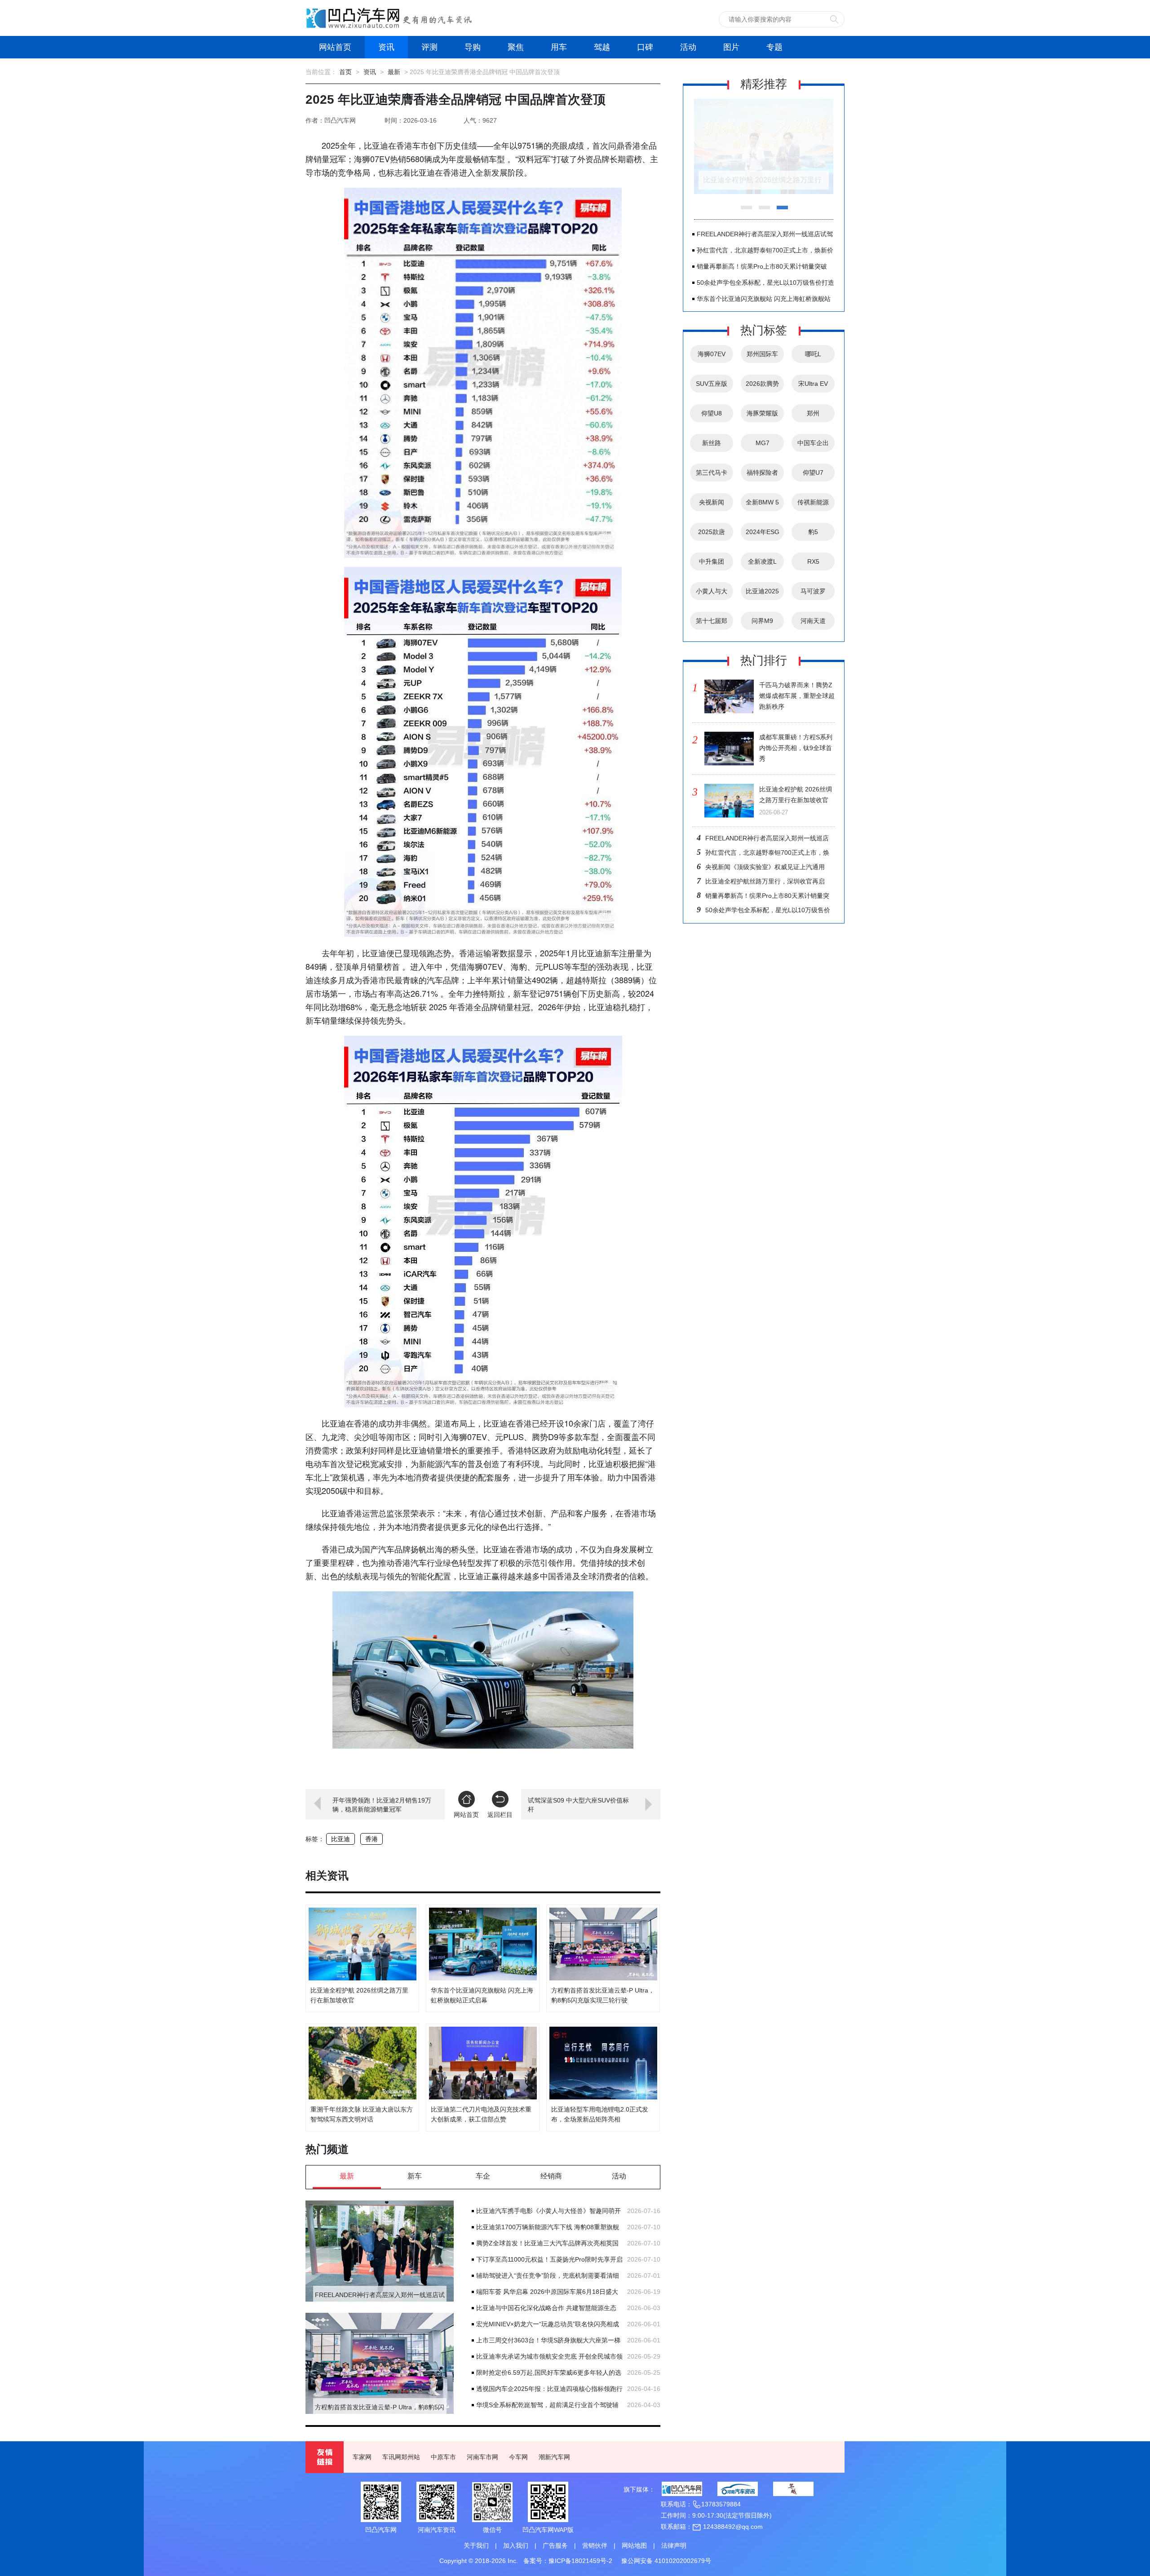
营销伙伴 (595, 2545)
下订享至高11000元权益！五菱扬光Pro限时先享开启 (549, 2259)
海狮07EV (712, 354)
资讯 (386, 47)
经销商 (551, 2176)
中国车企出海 (813, 446)
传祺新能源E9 (813, 505)
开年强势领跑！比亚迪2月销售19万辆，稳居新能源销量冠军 (382, 1805)
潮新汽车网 (554, 2457)
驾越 (602, 47)
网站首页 (335, 47)
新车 (415, 2176)
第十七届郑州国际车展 (712, 623)
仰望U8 (712, 413)
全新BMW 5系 (762, 505)
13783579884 (721, 2504)
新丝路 (712, 443)
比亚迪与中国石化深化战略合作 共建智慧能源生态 (546, 2308)
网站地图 (634, 2545)
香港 (372, 1839)
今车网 (518, 2457)
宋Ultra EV (813, 384)
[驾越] (793, 2489)
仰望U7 (813, 473)
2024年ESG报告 (763, 535)
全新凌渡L (762, 561)
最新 (394, 72)
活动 (688, 47)
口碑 (645, 47)
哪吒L (813, 354)
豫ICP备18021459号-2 (580, 2561)
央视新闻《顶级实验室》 (712, 505)
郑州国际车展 (762, 357)
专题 (774, 47)
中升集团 (712, 561)
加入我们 (516, 2545)
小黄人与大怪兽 (712, 594)
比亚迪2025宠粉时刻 (762, 594)
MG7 (763, 443)
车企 (483, 2176)
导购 (473, 47)
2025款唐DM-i (712, 535)
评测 (429, 47)
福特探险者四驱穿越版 (762, 475)
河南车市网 (482, 2457)
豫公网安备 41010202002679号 (666, 2561)
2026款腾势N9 (762, 386)
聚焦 (516, 47)
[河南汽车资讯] (738, 2489)
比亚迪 (341, 1839)
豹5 (813, 532)
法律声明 (674, 2545)
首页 (345, 72)
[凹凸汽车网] (682, 2489)
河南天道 (813, 621)
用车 (559, 47)
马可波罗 (813, 591)
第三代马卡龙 (712, 475)
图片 (731, 47)
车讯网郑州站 (401, 2457)
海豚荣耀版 (762, 413)
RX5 (813, 561)
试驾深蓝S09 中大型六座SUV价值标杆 (578, 1805)
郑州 (813, 413)
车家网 (362, 2457)
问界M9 (762, 621)
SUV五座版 (712, 384)
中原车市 (443, 2457)
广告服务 (555, 2545)
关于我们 (476, 2545)
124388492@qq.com (732, 2527)
